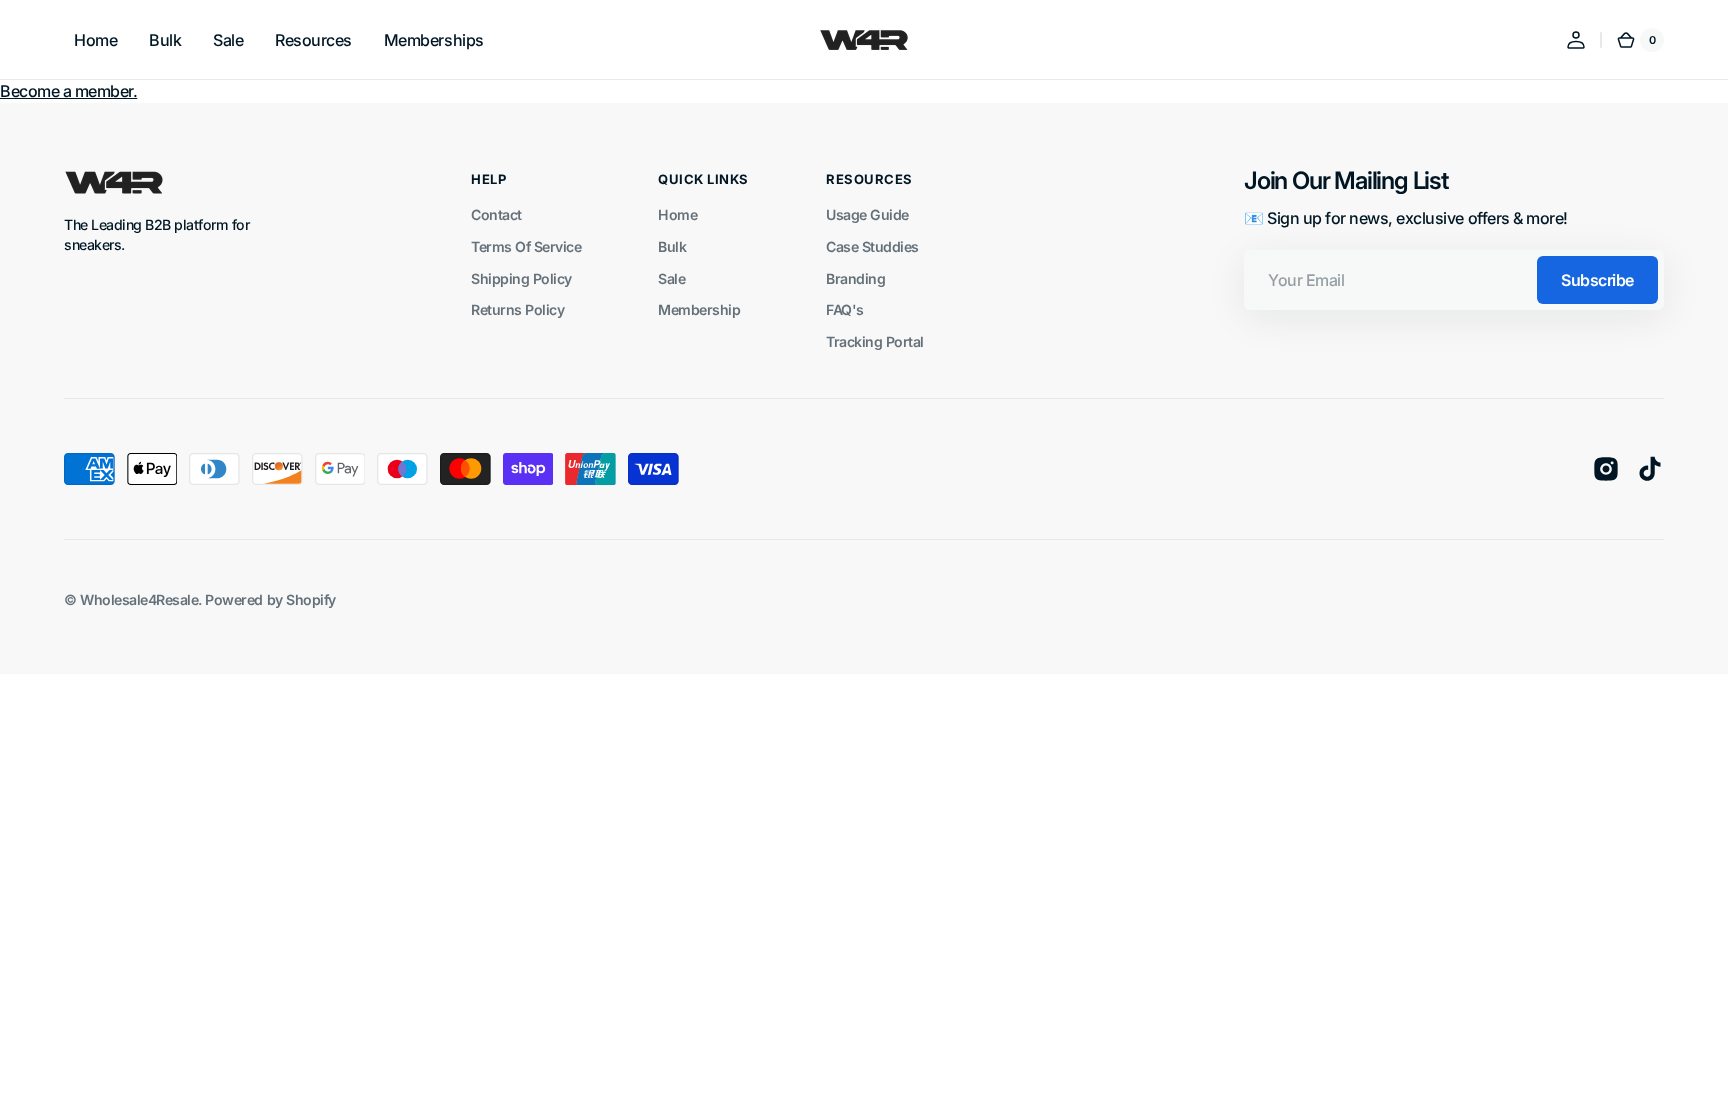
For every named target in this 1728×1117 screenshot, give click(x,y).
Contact (496, 214)
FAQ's (845, 309)
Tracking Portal (875, 341)
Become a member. (68, 91)
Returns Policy (517, 309)
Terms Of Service (526, 246)
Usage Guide (867, 214)
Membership (699, 309)
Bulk (672, 246)
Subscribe (1597, 280)
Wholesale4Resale (139, 599)
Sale (671, 278)
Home (677, 214)
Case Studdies (872, 246)
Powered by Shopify (270, 599)
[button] (1576, 40)
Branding (855, 278)
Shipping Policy (521, 278)
